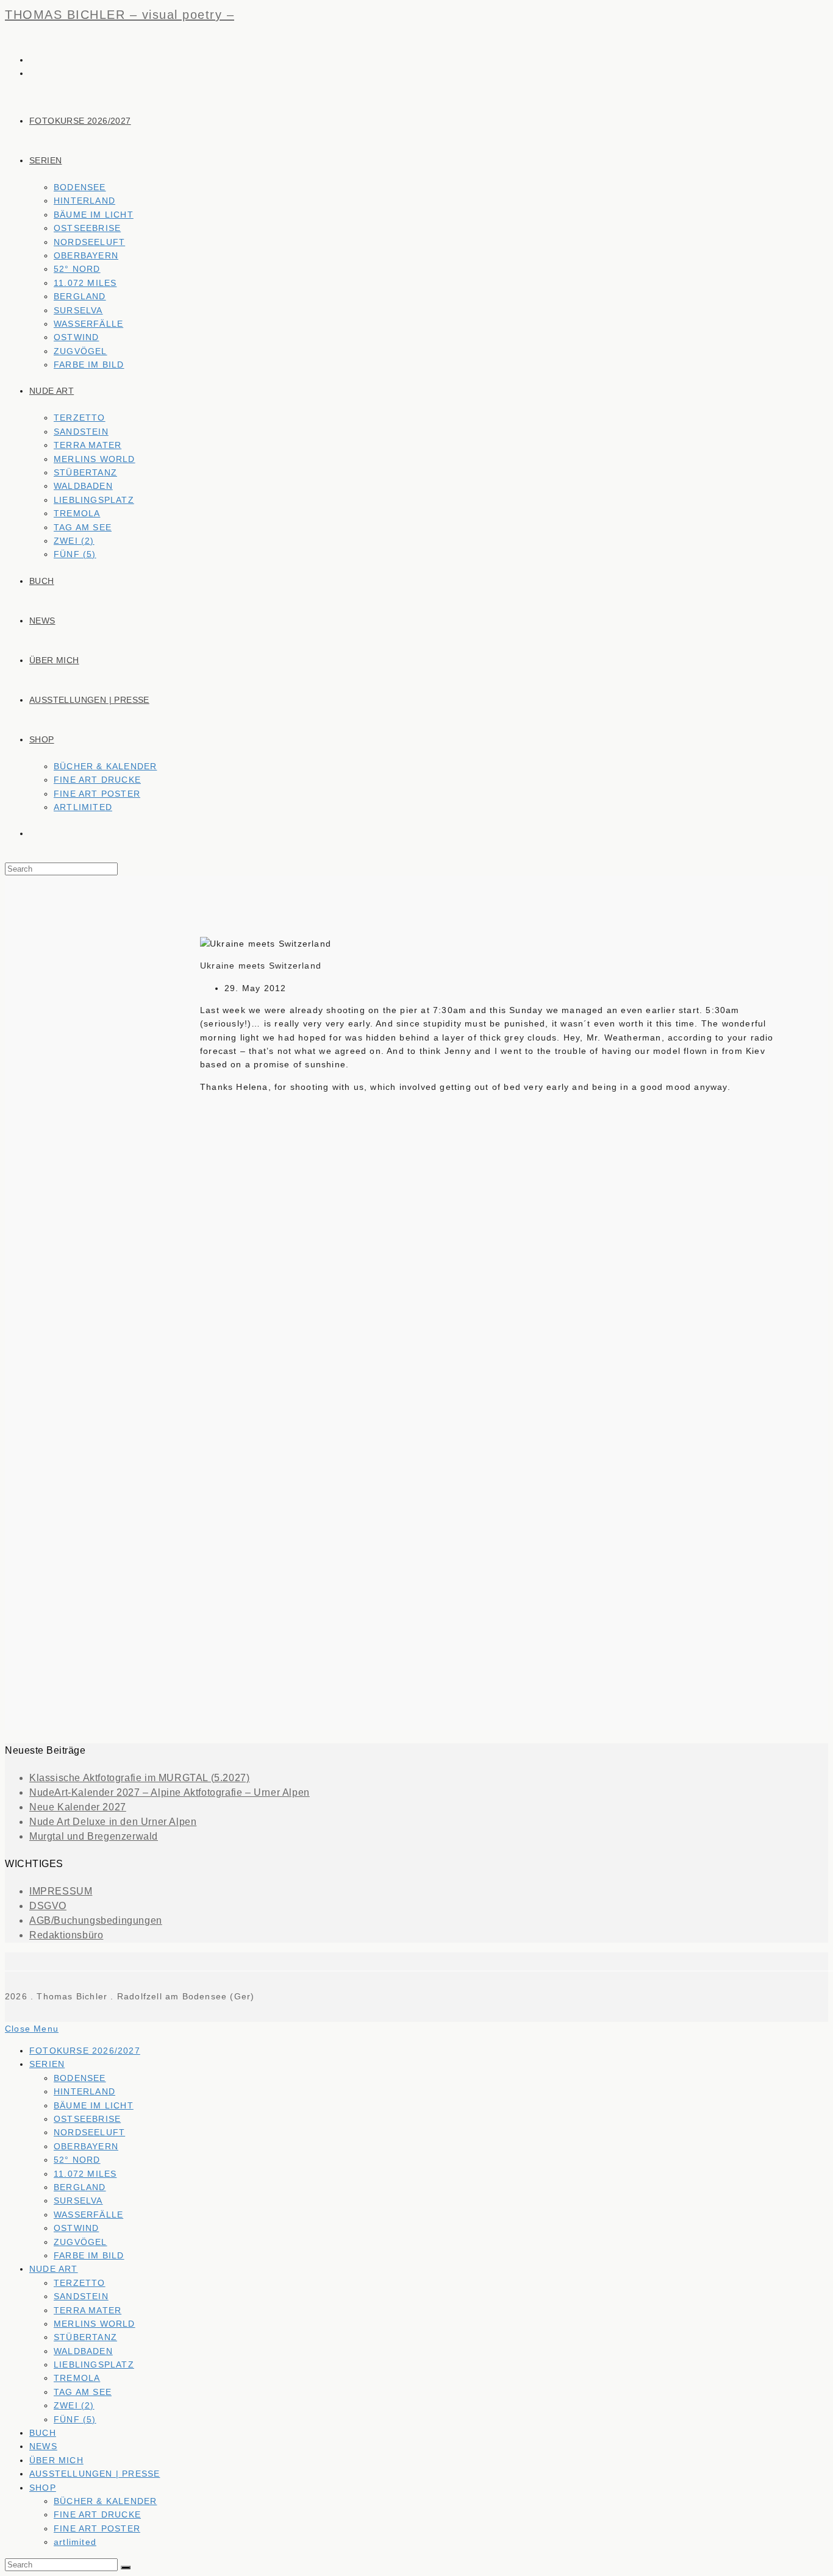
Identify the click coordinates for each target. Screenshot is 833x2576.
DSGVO (48, 1906)
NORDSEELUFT (89, 2132)
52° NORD (77, 2160)
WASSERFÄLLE (88, 2215)
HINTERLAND (84, 2091)
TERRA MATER (88, 2310)
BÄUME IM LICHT (94, 2105)
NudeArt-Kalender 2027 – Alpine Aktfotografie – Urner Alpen (170, 1792)
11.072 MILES (85, 2174)
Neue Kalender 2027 (78, 1807)
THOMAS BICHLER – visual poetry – (120, 15)
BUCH (43, 2433)
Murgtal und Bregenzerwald (94, 1836)
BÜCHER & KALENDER (105, 2501)
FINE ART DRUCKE (97, 2514)
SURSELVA (78, 2201)
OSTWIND (76, 2228)
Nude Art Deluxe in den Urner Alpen (113, 1822)
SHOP (43, 2488)
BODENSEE (80, 2078)
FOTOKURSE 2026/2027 (85, 2051)
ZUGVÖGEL (80, 2242)
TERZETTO (80, 2283)
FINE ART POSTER (97, 2528)
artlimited (75, 2542)
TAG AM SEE (83, 2392)
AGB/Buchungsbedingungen (96, 1920)
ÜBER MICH (56, 2460)
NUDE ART (54, 2269)
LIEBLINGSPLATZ (94, 2364)
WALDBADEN (83, 2351)
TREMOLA (77, 2378)
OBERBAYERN (86, 2146)
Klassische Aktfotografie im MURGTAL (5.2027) (139, 1778)
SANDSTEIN (81, 2296)
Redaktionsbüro (66, 1935)
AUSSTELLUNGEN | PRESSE (95, 2474)
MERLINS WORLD (95, 2324)
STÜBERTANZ (85, 2337)
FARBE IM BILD (89, 2255)
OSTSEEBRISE (87, 2119)
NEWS (43, 2446)
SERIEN (47, 2064)
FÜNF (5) (75, 2419)
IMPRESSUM (61, 1891)
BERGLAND (80, 2187)
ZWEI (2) (74, 2405)
